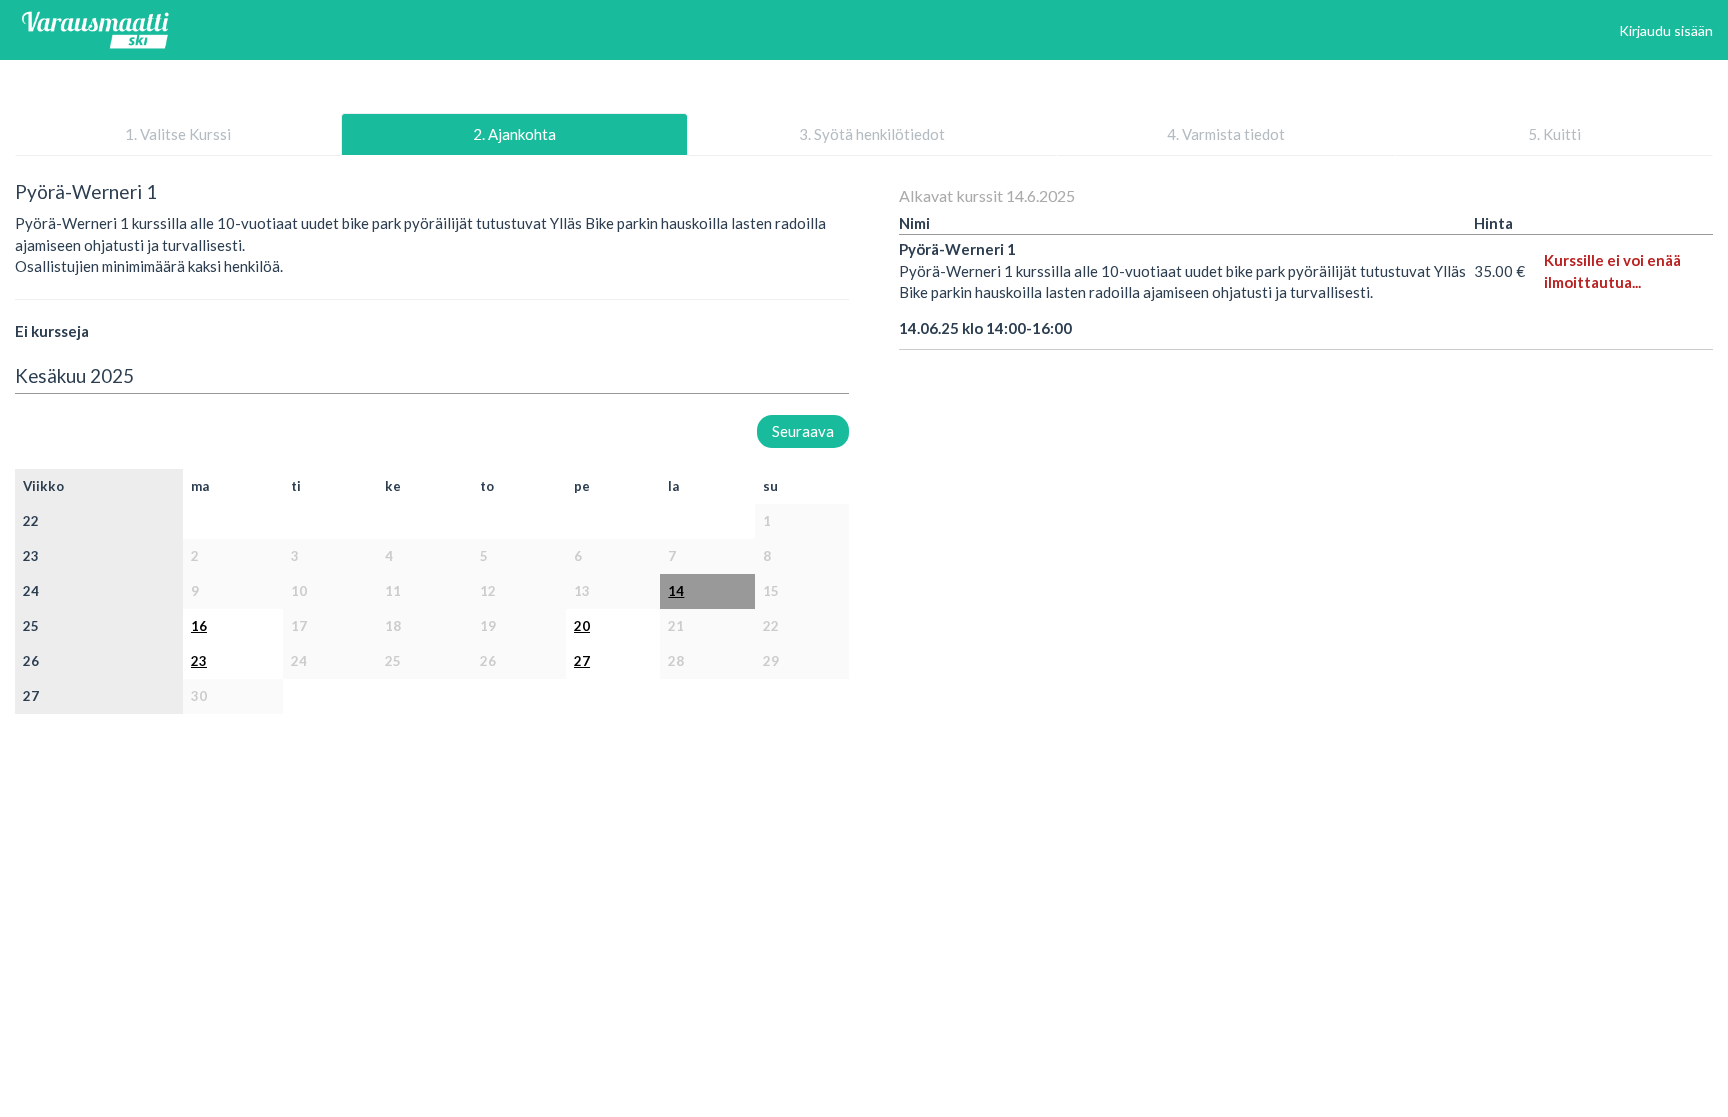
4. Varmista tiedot (1226, 134)
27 (582, 661)
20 (582, 626)
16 (199, 626)
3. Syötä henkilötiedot (872, 134)
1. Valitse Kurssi (178, 134)
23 (199, 661)
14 (676, 591)
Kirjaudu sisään (1666, 30)
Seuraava (803, 431)
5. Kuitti (1554, 134)
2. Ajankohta (514, 134)
